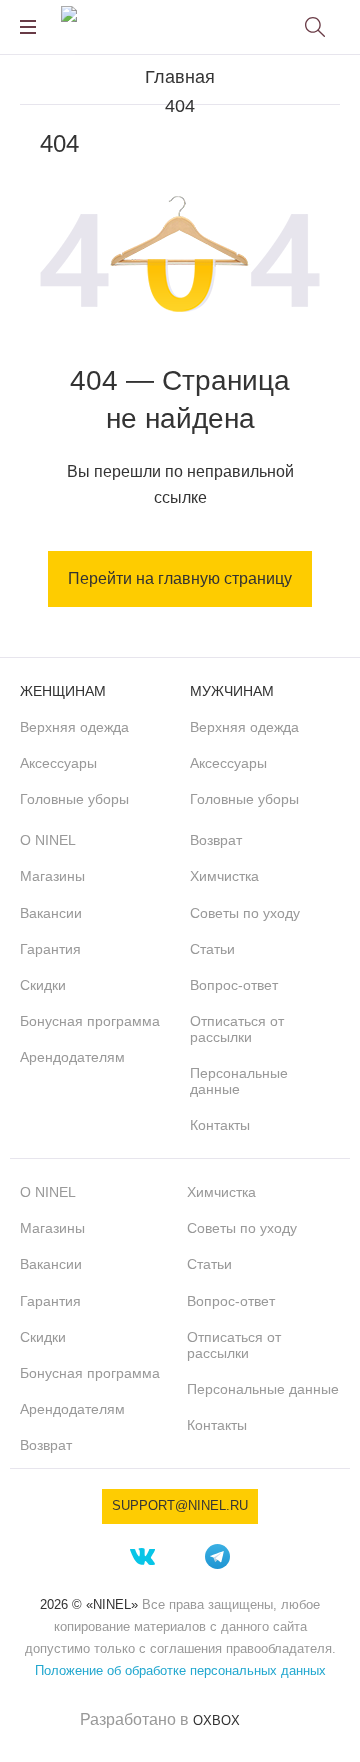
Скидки (43, 985)
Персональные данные (239, 1081)
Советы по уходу (245, 913)
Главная (180, 77)
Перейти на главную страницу (180, 578)
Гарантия (50, 949)
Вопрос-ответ (234, 985)
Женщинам (63, 691)
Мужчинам (232, 691)
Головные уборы (74, 799)
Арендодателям (72, 1057)
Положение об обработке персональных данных (180, 1670)
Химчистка (224, 876)
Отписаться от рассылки (237, 1029)
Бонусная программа (90, 1021)
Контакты (220, 1125)
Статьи (212, 949)
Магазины (52, 876)
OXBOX (216, 1720)
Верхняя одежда (74, 727)
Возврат (216, 840)
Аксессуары (58, 763)
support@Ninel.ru (180, 1505)
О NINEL (48, 840)
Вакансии (51, 913)
